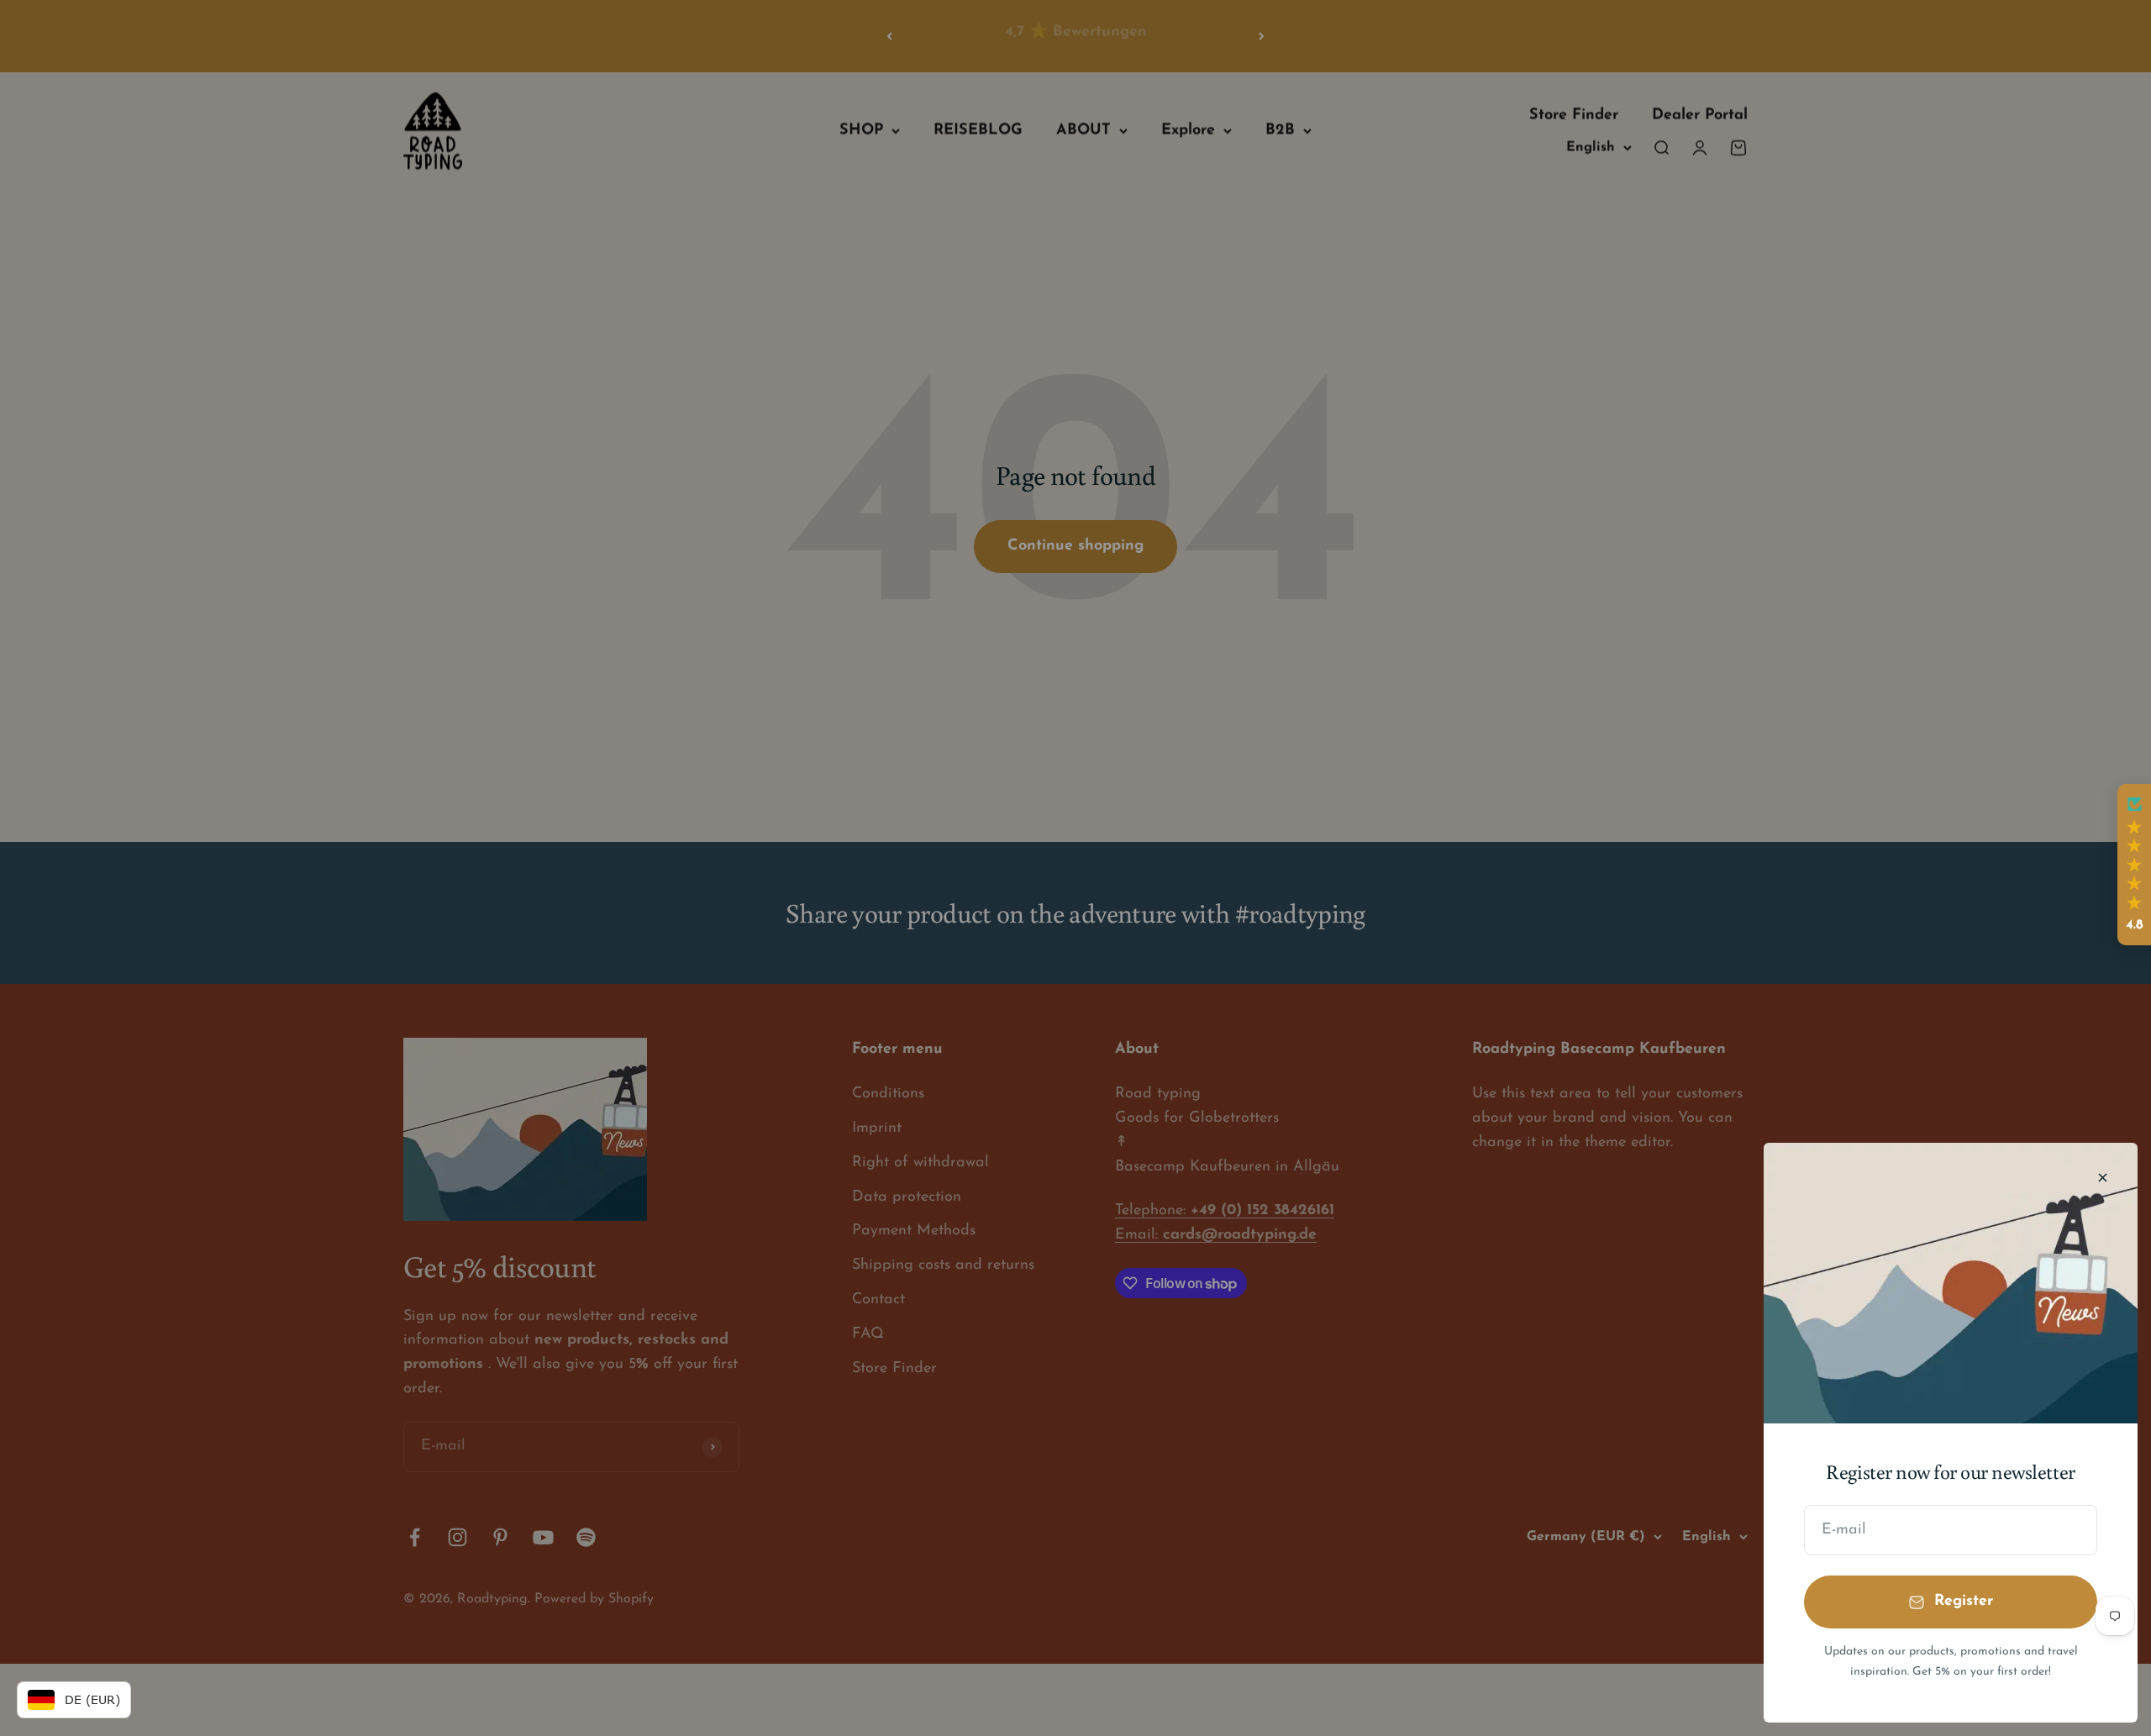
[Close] (2103, 1178)
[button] (2134, 865)
